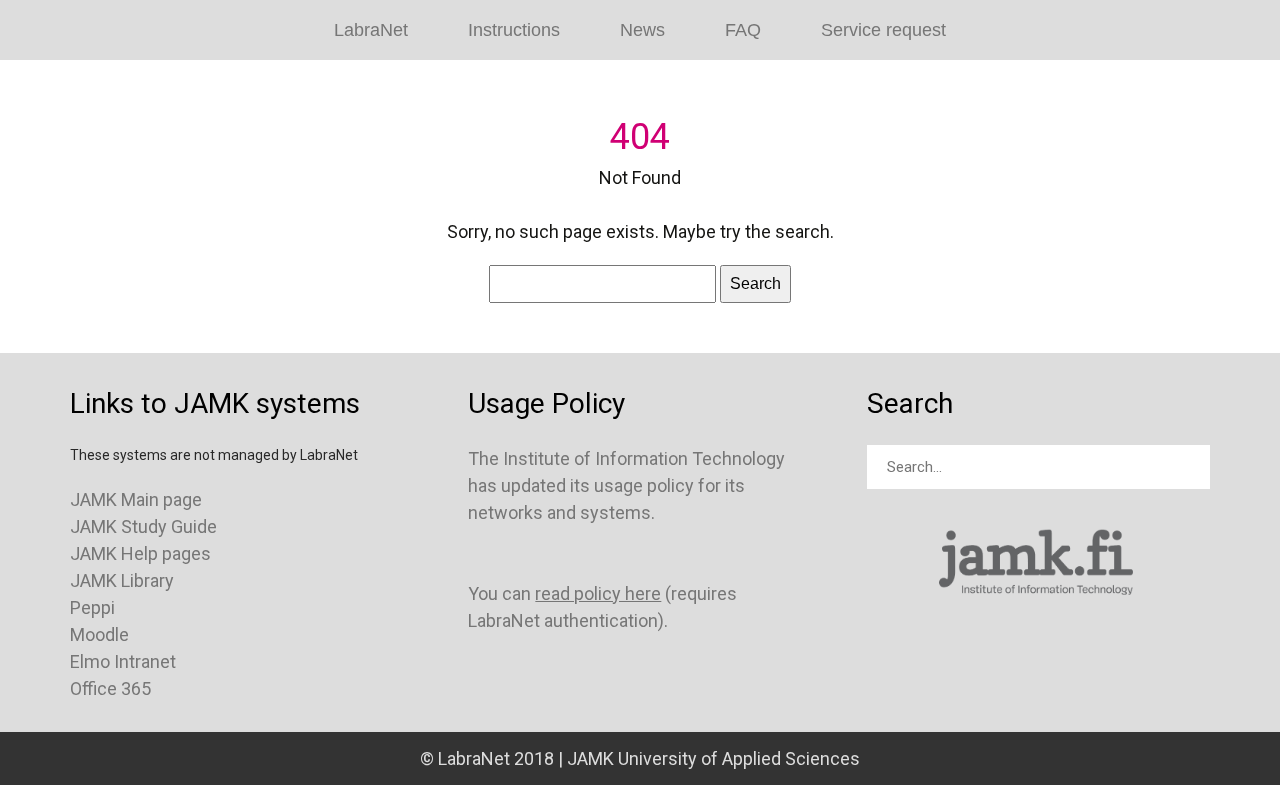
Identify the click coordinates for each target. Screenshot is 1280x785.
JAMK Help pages (140, 553)
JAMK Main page (136, 499)
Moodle (99, 634)
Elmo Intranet (123, 661)
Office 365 (110, 688)
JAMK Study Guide (143, 526)
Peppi (92, 607)
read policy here (598, 593)
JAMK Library (122, 580)
